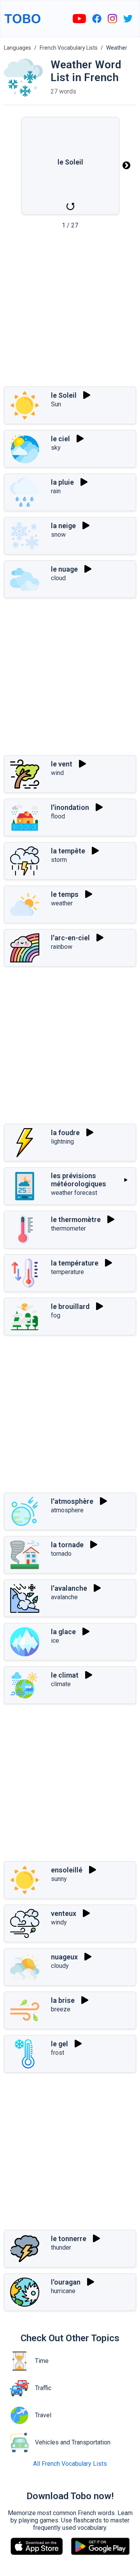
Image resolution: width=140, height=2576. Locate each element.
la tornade (67, 1545)
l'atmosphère (72, 1501)
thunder (61, 2247)
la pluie (62, 482)
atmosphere (67, 1510)
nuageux (64, 1957)
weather (62, 903)
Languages (17, 48)
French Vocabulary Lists (69, 48)
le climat (65, 1675)
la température (75, 1263)
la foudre (65, 1133)
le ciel (60, 439)
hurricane (63, 2291)
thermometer (68, 1228)
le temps (65, 894)
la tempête (68, 851)
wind (57, 773)
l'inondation (70, 807)
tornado (61, 1554)
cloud (58, 578)
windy (59, 1922)
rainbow (62, 947)
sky (56, 448)
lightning (62, 1142)
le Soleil (64, 395)
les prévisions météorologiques (79, 1180)
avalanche (64, 1597)
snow (58, 535)
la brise (63, 2000)
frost (58, 2053)
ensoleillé (67, 1870)
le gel (59, 2044)
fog (56, 1315)
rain (56, 491)
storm (59, 860)
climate (61, 1684)
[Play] (87, 395)
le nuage (64, 569)
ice (55, 1641)
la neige (63, 526)
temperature (67, 1272)
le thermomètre (76, 1220)
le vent (62, 764)
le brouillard (70, 1306)
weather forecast (74, 1193)
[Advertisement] (70, 310)
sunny (59, 1879)
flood (58, 816)
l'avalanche (69, 1588)
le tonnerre (69, 2239)
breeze (61, 2009)
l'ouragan (66, 2282)
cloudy (60, 1966)
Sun (56, 404)
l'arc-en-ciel (70, 938)
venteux (64, 1913)
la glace (63, 1632)
